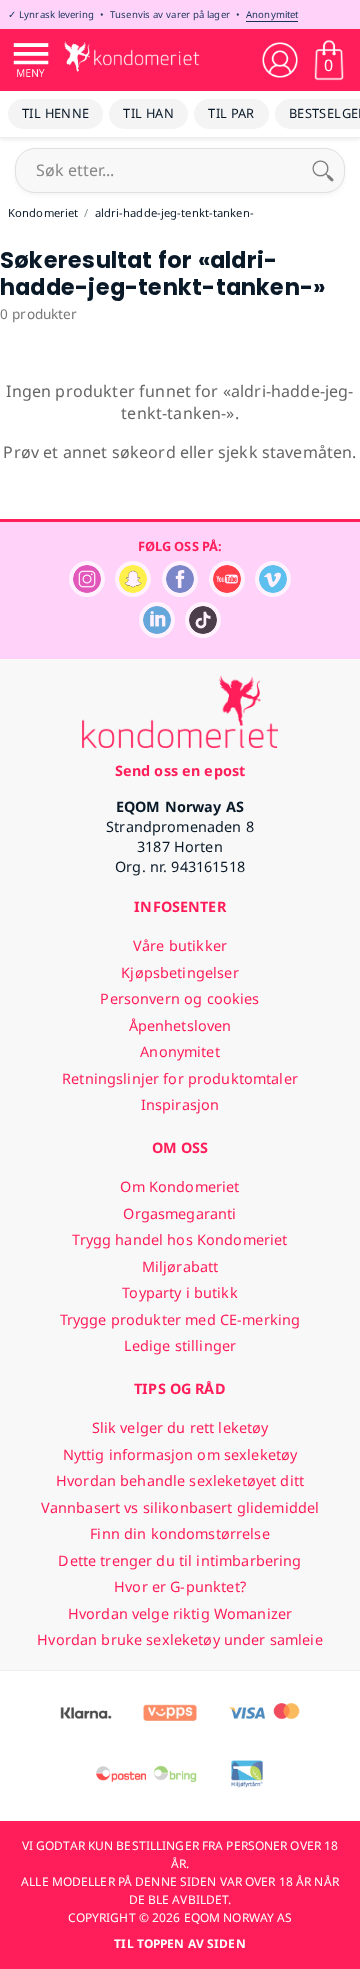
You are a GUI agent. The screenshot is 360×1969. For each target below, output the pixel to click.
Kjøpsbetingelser (179, 972)
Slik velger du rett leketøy (180, 1427)
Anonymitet (272, 14)
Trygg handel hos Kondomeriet (179, 1239)
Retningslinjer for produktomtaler (180, 1078)
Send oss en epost (180, 770)
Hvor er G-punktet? (180, 1586)
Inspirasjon (180, 1104)
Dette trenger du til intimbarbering (179, 1560)
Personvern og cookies (179, 998)
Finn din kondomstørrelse (179, 1533)
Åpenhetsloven (180, 1025)
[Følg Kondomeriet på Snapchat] (133, 591)
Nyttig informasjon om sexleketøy (180, 1454)
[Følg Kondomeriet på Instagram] (87, 591)
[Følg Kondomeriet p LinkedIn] (157, 632)
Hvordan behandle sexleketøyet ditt (180, 1480)
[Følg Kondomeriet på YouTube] (227, 591)
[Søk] (323, 170)
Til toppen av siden (179, 1943)
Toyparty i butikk (179, 1292)
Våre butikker (180, 945)
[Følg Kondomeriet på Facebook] (180, 591)
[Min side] (280, 60)
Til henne (55, 113)
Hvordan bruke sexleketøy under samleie (179, 1639)
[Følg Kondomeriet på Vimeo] (273, 591)
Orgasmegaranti (179, 1213)
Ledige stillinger (180, 1345)
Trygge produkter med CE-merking (180, 1319)
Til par (231, 113)
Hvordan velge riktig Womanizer (180, 1613)
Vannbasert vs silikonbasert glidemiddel (180, 1507)
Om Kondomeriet (179, 1186)
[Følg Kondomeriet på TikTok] (203, 632)
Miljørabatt (180, 1266)
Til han (148, 113)
